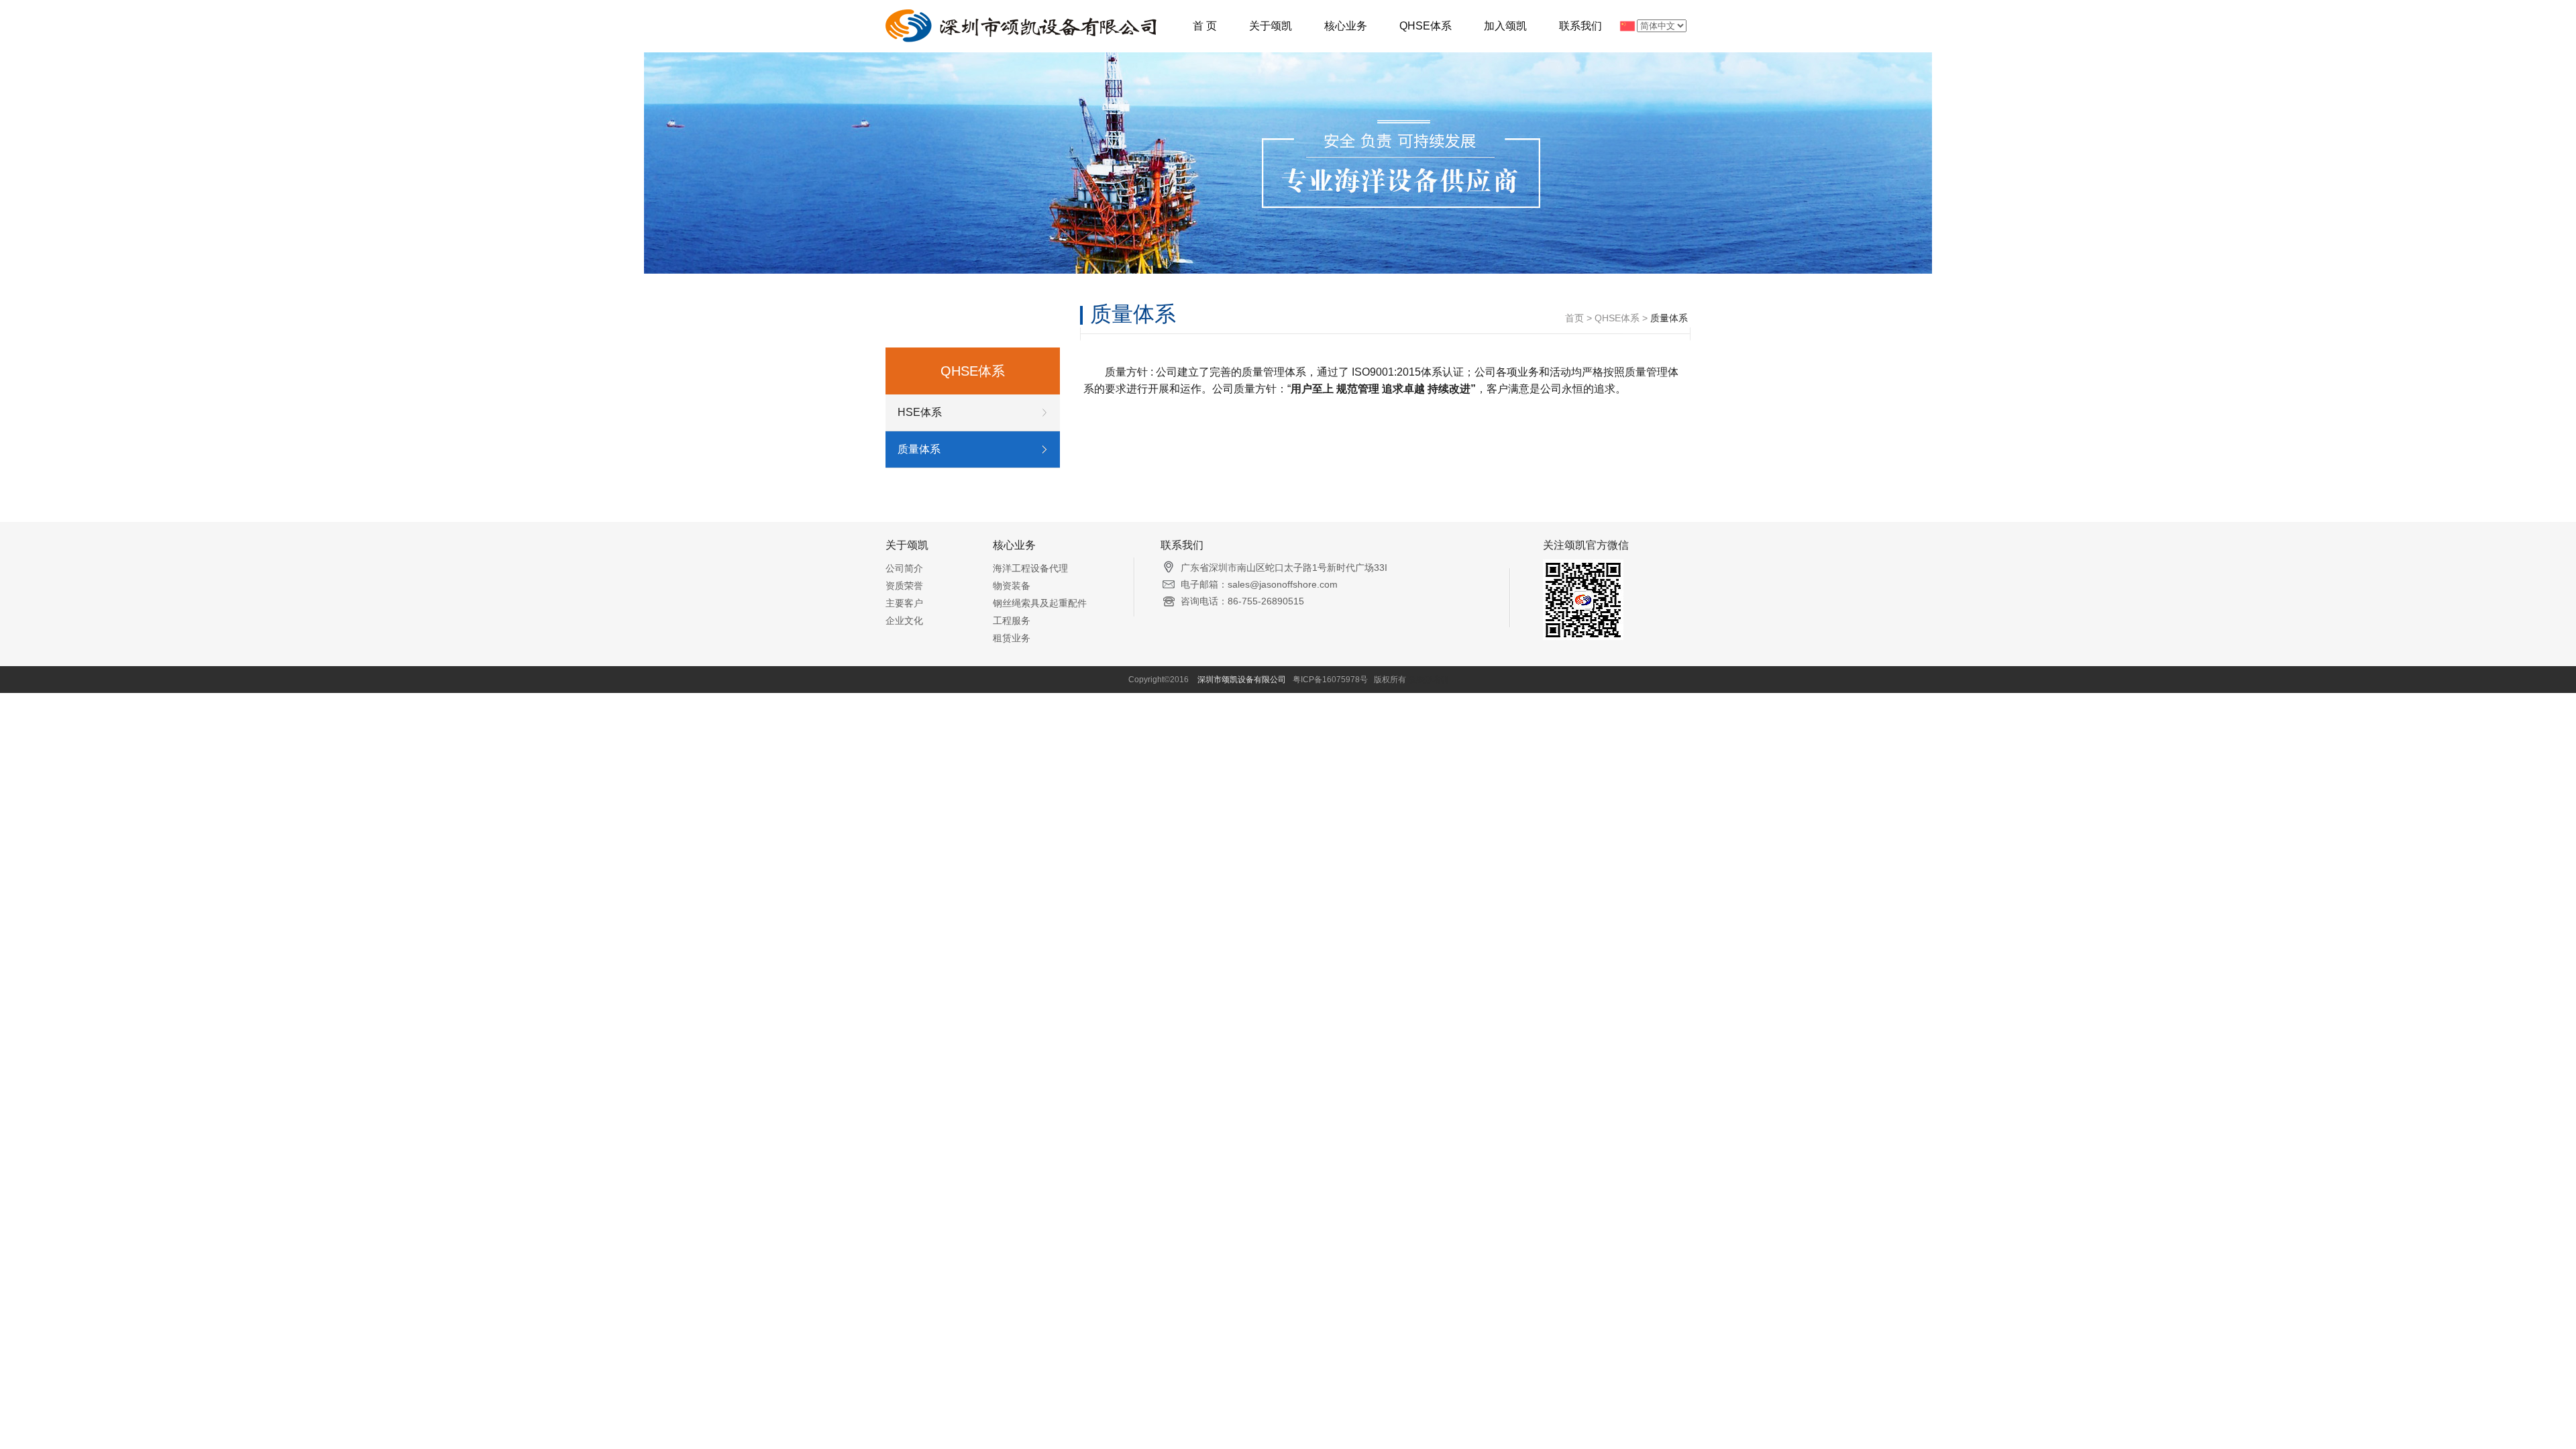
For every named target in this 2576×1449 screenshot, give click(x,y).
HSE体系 (920, 412)
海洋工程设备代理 (1030, 568)
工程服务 (1012, 621)
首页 (1574, 318)
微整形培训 (1428, 680)
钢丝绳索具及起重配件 (1040, 603)
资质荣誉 (904, 586)
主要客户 (904, 603)
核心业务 (1346, 26)
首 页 (1205, 26)
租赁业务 (1012, 638)
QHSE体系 (1426, 26)
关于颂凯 (1271, 26)
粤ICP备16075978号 (1330, 680)
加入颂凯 (1505, 26)
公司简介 (904, 568)
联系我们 (1580, 26)
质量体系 (919, 449)
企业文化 (904, 621)
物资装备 (1012, 586)
